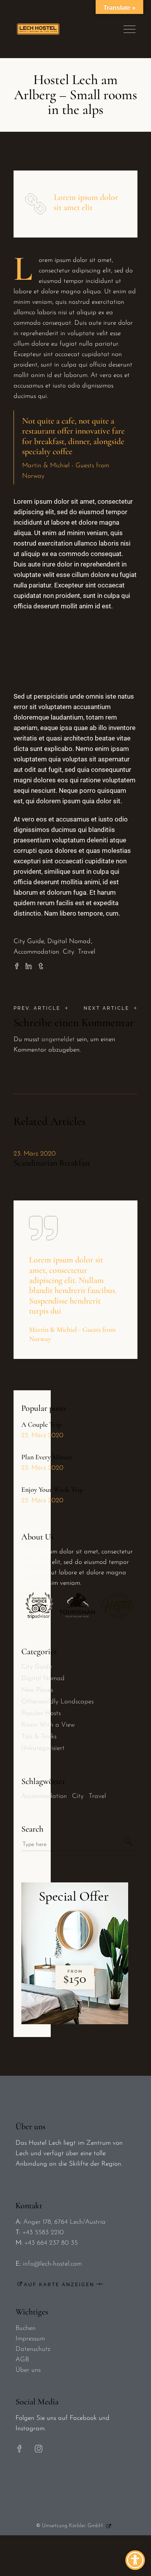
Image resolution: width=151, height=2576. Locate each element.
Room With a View (48, 1725)
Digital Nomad (69, 941)
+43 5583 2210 (43, 2232)
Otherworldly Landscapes (57, 1702)
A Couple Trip (41, 1424)
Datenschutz (33, 2349)
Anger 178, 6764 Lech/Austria (64, 2222)
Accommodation (36, 952)
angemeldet (58, 1039)
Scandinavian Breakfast (52, 1163)
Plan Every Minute (47, 1457)
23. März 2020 (35, 1154)
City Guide (29, 941)
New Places (37, 1690)
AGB (22, 2360)
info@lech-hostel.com (52, 2264)
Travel (87, 952)
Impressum (30, 2339)
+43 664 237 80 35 (51, 2243)
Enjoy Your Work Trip (52, 1489)
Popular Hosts (41, 1713)
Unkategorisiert (43, 1748)
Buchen (26, 2328)
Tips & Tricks (39, 1737)
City (69, 952)
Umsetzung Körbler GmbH (72, 2526)
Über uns (28, 2370)
